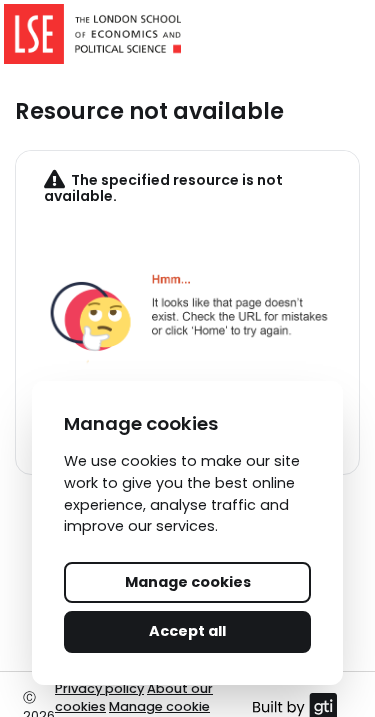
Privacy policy (99, 688)
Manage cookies (188, 582)
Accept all (187, 631)
